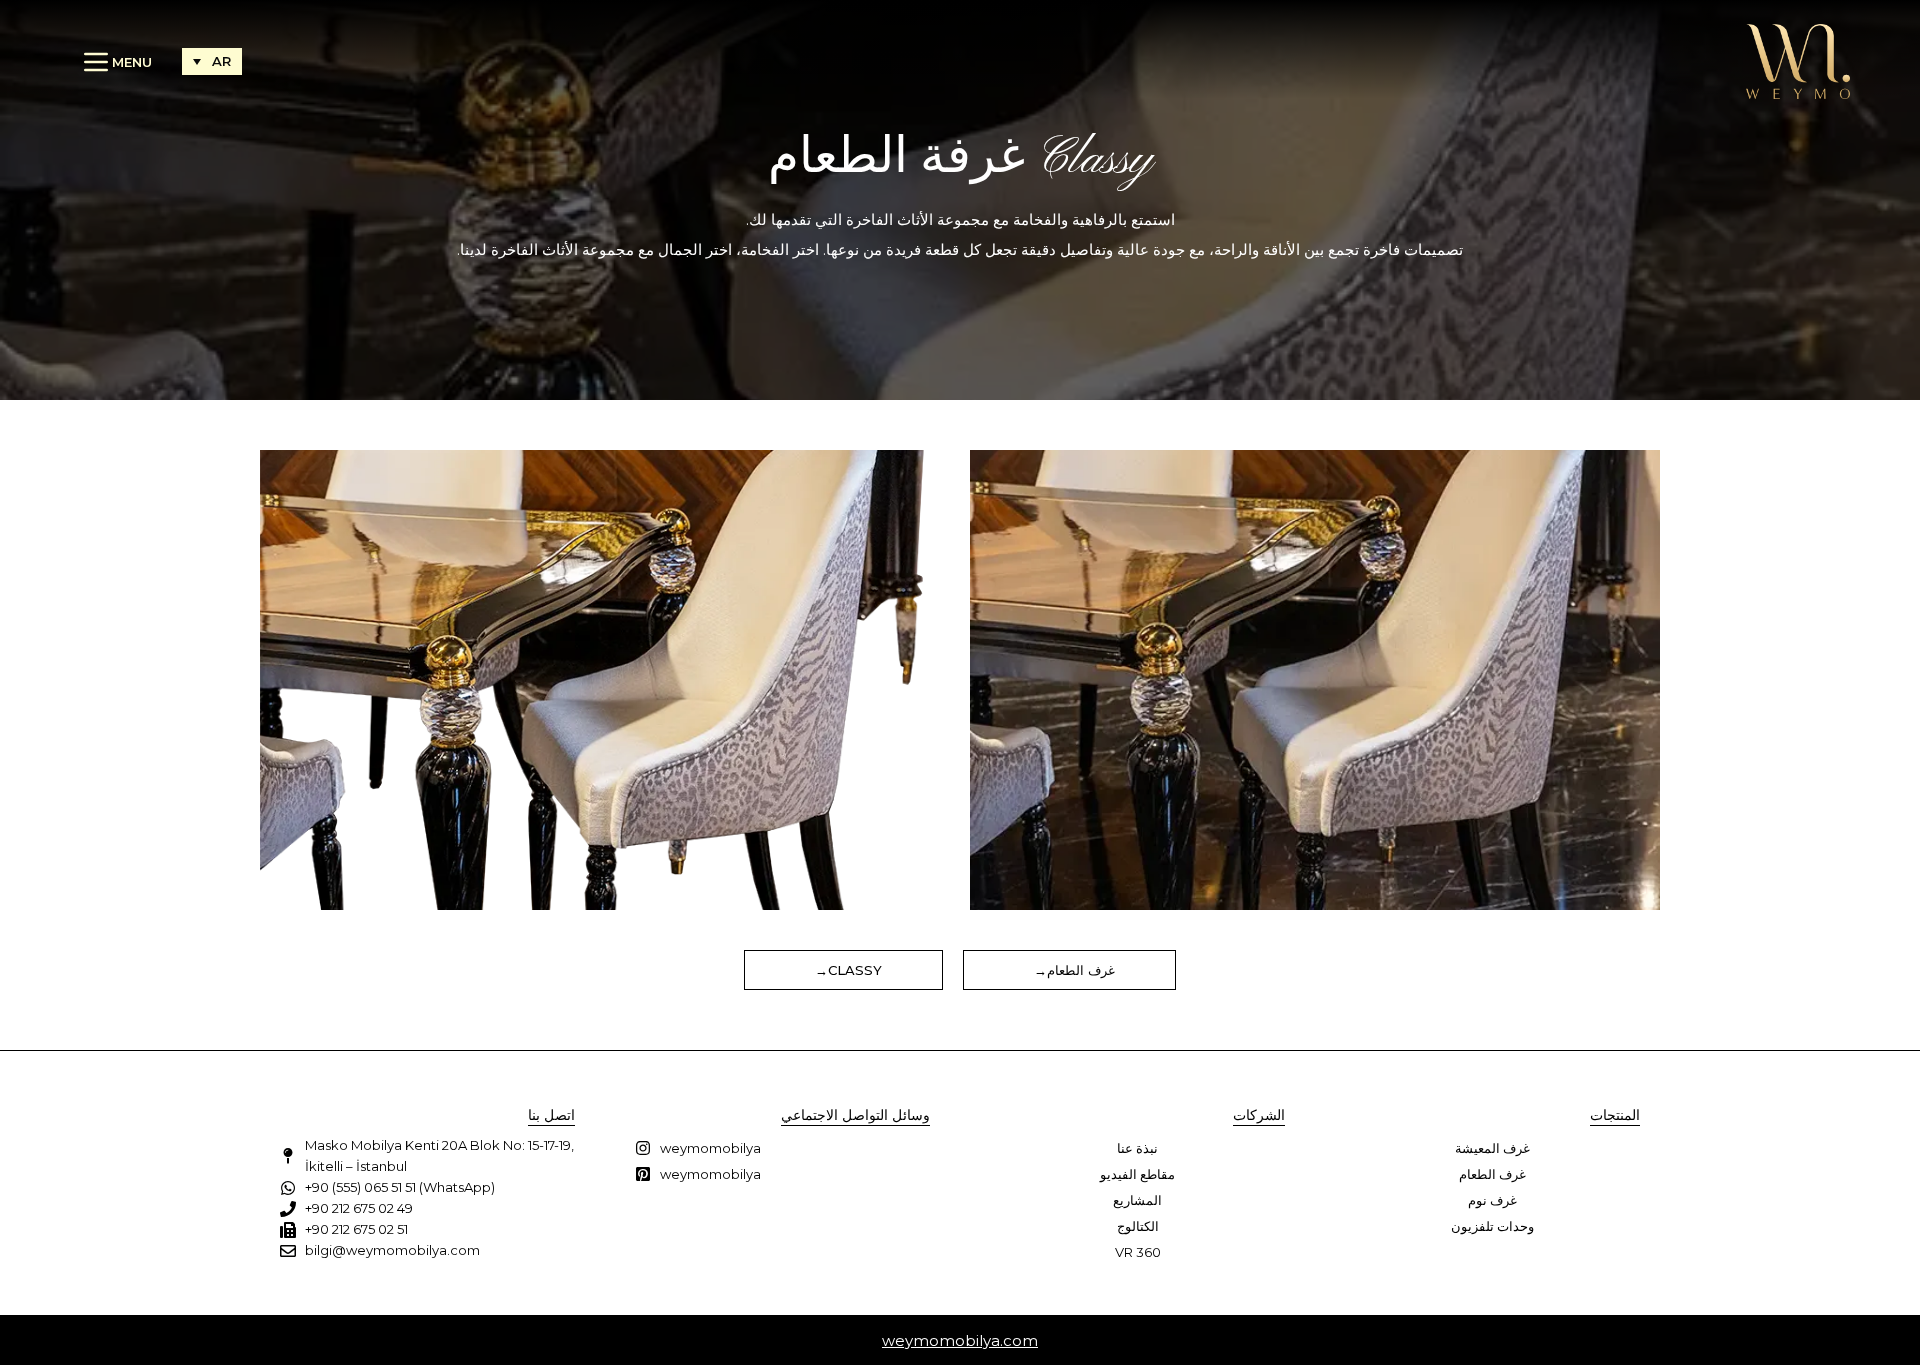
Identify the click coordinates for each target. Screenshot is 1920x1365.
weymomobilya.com (960, 1340)
